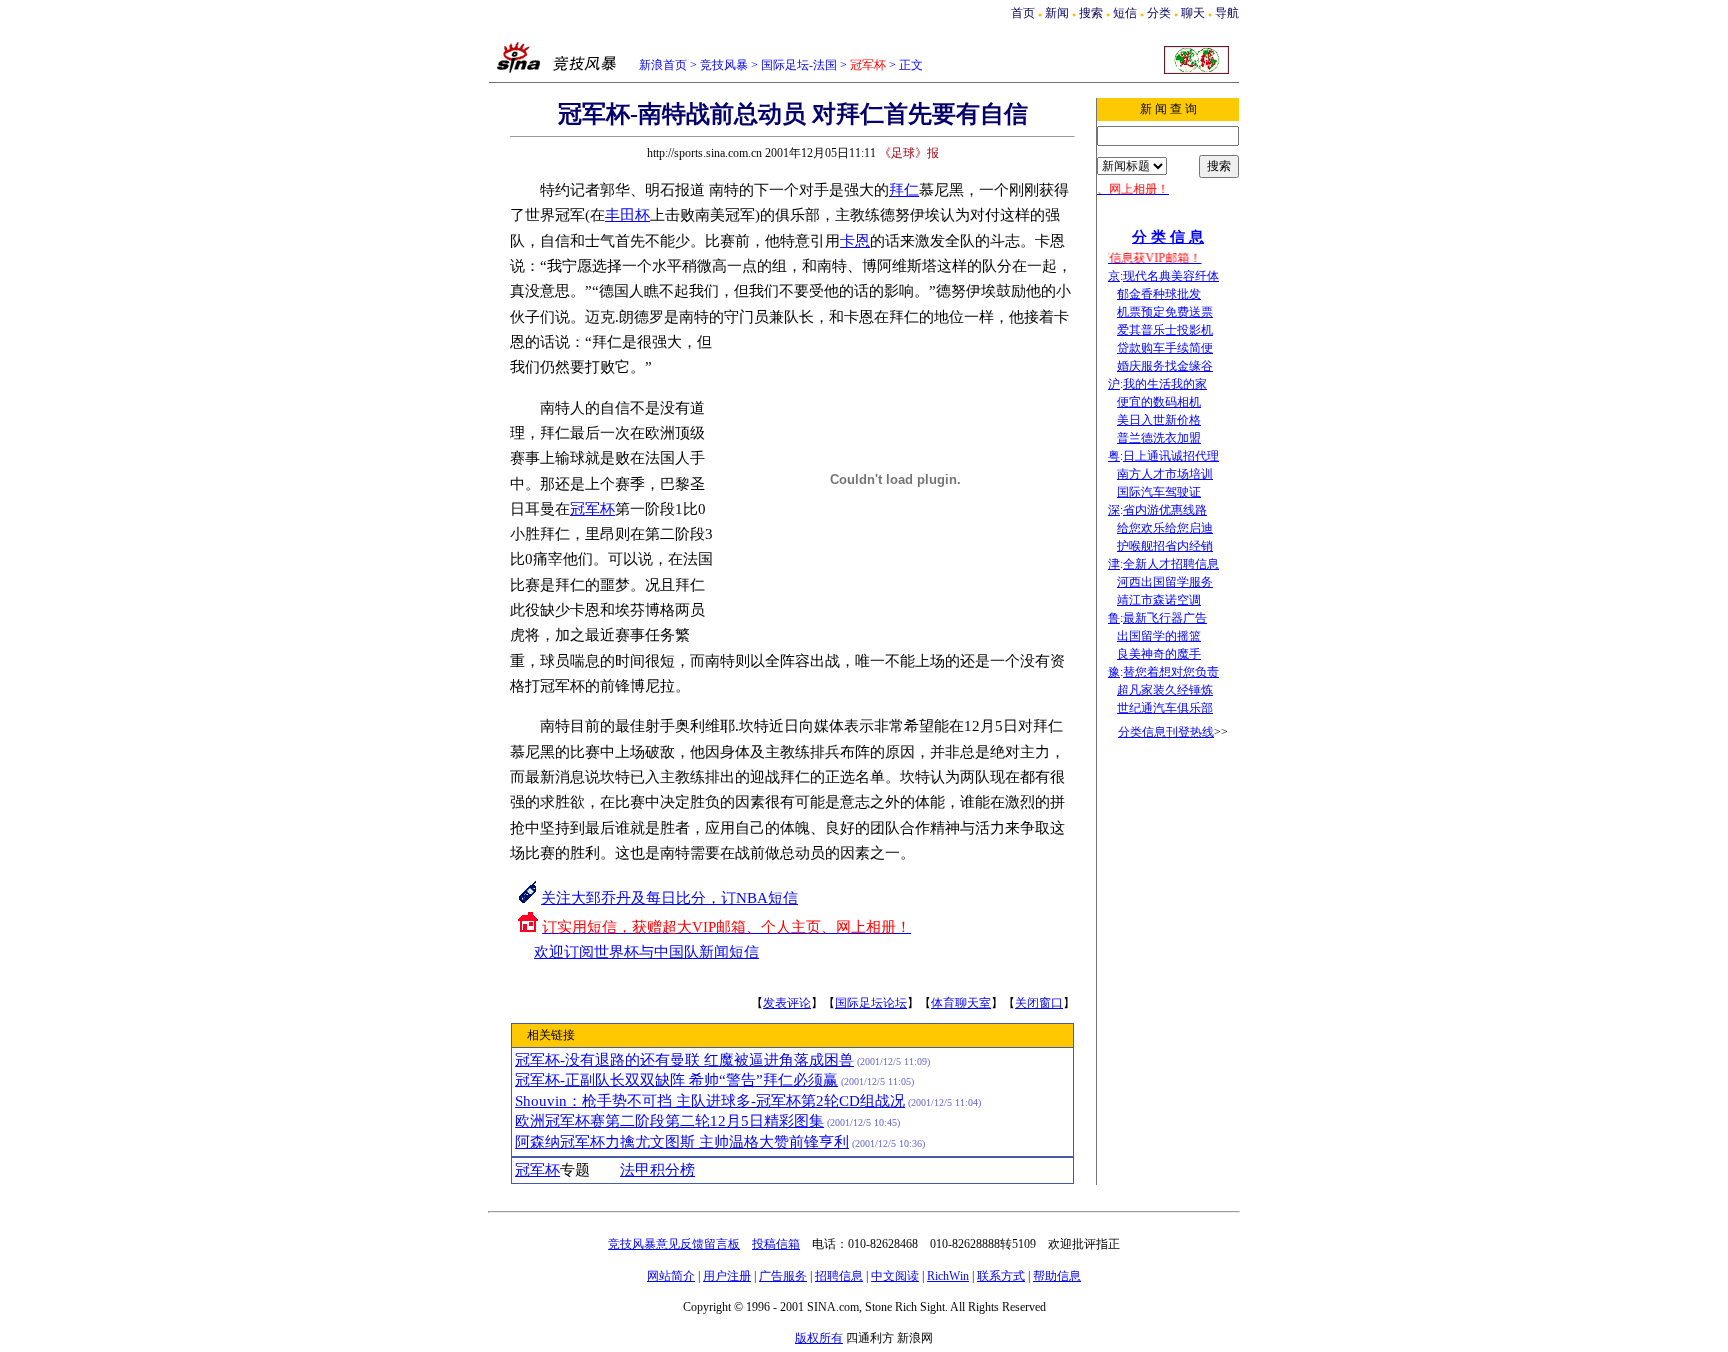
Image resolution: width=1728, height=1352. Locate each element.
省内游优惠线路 (1165, 510)
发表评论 (787, 1003)
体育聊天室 (961, 1003)
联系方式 (1001, 1276)
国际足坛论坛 (871, 1003)
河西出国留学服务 (1165, 582)
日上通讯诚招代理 (1171, 456)
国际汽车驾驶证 (1159, 492)
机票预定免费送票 (1165, 312)
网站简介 (671, 1276)
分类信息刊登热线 (1166, 732)
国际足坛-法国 (799, 65)
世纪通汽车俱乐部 (1165, 708)
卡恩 (855, 241)
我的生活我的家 (1165, 384)
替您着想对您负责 (1171, 672)
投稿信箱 (776, 1244)
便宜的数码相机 (1159, 402)
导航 (1227, 13)
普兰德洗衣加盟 (1159, 438)
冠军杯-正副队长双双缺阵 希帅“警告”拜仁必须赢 (676, 1080)
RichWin (948, 1276)
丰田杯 (627, 215)
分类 (1159, 13)
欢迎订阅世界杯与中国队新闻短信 (646, 952)
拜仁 (904, 190)
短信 (1125, 13)
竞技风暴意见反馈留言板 (674, 1244)
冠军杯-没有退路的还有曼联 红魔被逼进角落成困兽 (684, 1060)
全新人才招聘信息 (1171, 564)
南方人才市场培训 (1165, 474)
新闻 (1057, 13)
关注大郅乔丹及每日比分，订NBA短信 (669, 898)
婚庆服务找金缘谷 (1165, 366)
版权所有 (819, 1338)
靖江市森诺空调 (1159, 600)
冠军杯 (592, 509)
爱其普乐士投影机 (1165, 330)
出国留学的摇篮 (1159, 636)
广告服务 (783, 1276)
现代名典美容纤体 (1171, 276)
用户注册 (727, 1276)
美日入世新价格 (1159, 420)
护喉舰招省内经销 (1165, 546)
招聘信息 (839, 1276)
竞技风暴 (724, 65)
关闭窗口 (1039, 1003)
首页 (1023, 13)
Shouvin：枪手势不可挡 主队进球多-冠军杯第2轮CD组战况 (710, 1101)
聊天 (1193, 13)
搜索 (1091, 13)
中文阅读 (895, 1276)
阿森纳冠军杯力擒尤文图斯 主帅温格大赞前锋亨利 (682, 1142)
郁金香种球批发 (1159, 294)
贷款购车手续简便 (1165, 348)
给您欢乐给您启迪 (1165, 528)
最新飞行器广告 (1165, 618)
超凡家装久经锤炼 (1165, 690)
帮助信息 (1057, 1276)
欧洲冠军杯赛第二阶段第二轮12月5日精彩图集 (669, 1121)
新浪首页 (663, 65)
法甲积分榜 (657, 1170)
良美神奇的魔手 (1159, 654)
